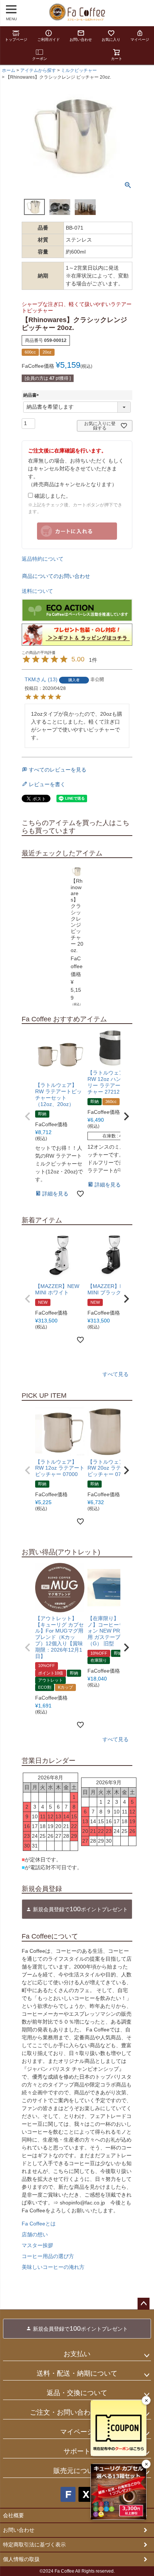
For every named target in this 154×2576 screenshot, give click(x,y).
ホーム (9, 70)
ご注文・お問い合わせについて (77, 2412)
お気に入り (111, 40)
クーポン (40, 59)
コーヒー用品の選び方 (48, 2256)
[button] (28, 1116)
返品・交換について (77, 2393)
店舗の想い (35, 2234)
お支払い (77, 2354)
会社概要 (13, 2515)
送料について (37, 591)
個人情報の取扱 (21, 2559)
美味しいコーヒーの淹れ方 (53, 2267)
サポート (77, 2451)
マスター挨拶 (37, 2245)
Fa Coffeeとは (39, 2224)
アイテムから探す (38, 70)
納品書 (32, 395)
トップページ (16, 40)
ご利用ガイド (49, 40)
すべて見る (115, 1374)
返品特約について (43, 559)
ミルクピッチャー (79, 70)
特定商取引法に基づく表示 (34, 2545)
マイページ (140, 40)
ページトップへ (144, 2304)
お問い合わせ (81, 40)
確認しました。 (52, 496)
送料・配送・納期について (77, 2373)
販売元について (77, 2471)
